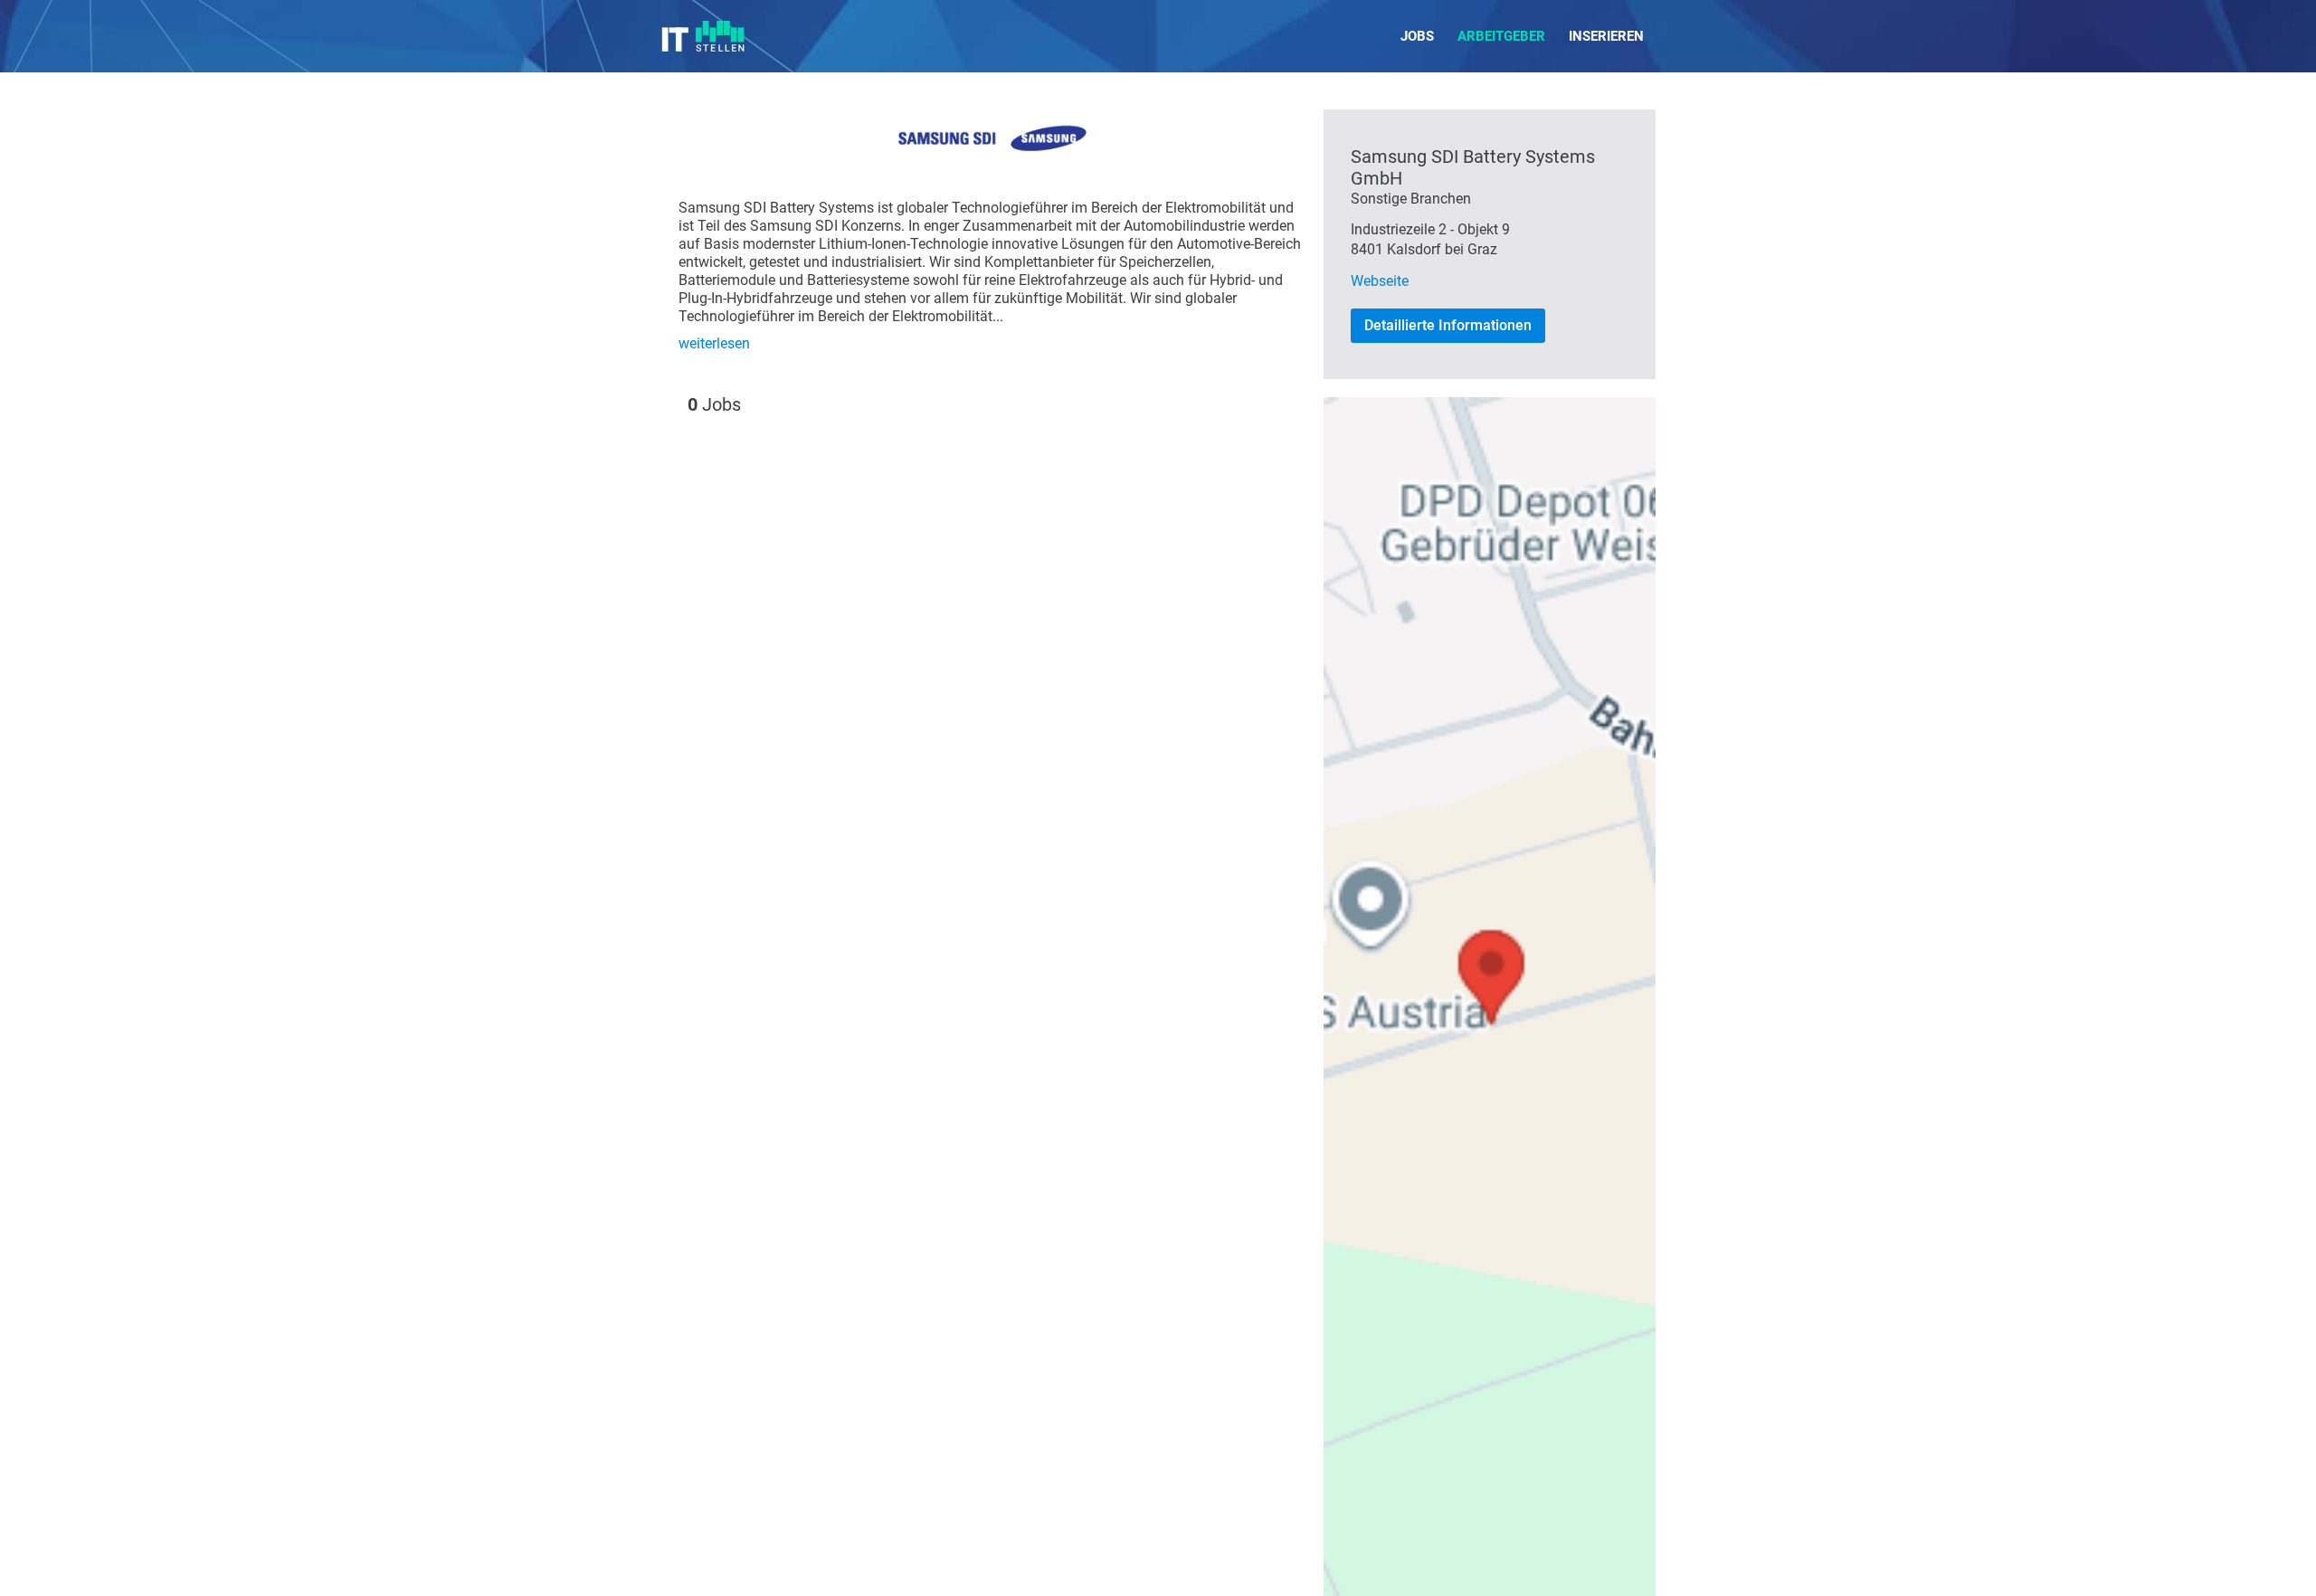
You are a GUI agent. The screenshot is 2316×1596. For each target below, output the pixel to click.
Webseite (1380, 281)
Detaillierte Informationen (1448, 325)
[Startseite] (703, 36)
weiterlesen (714, 343)
